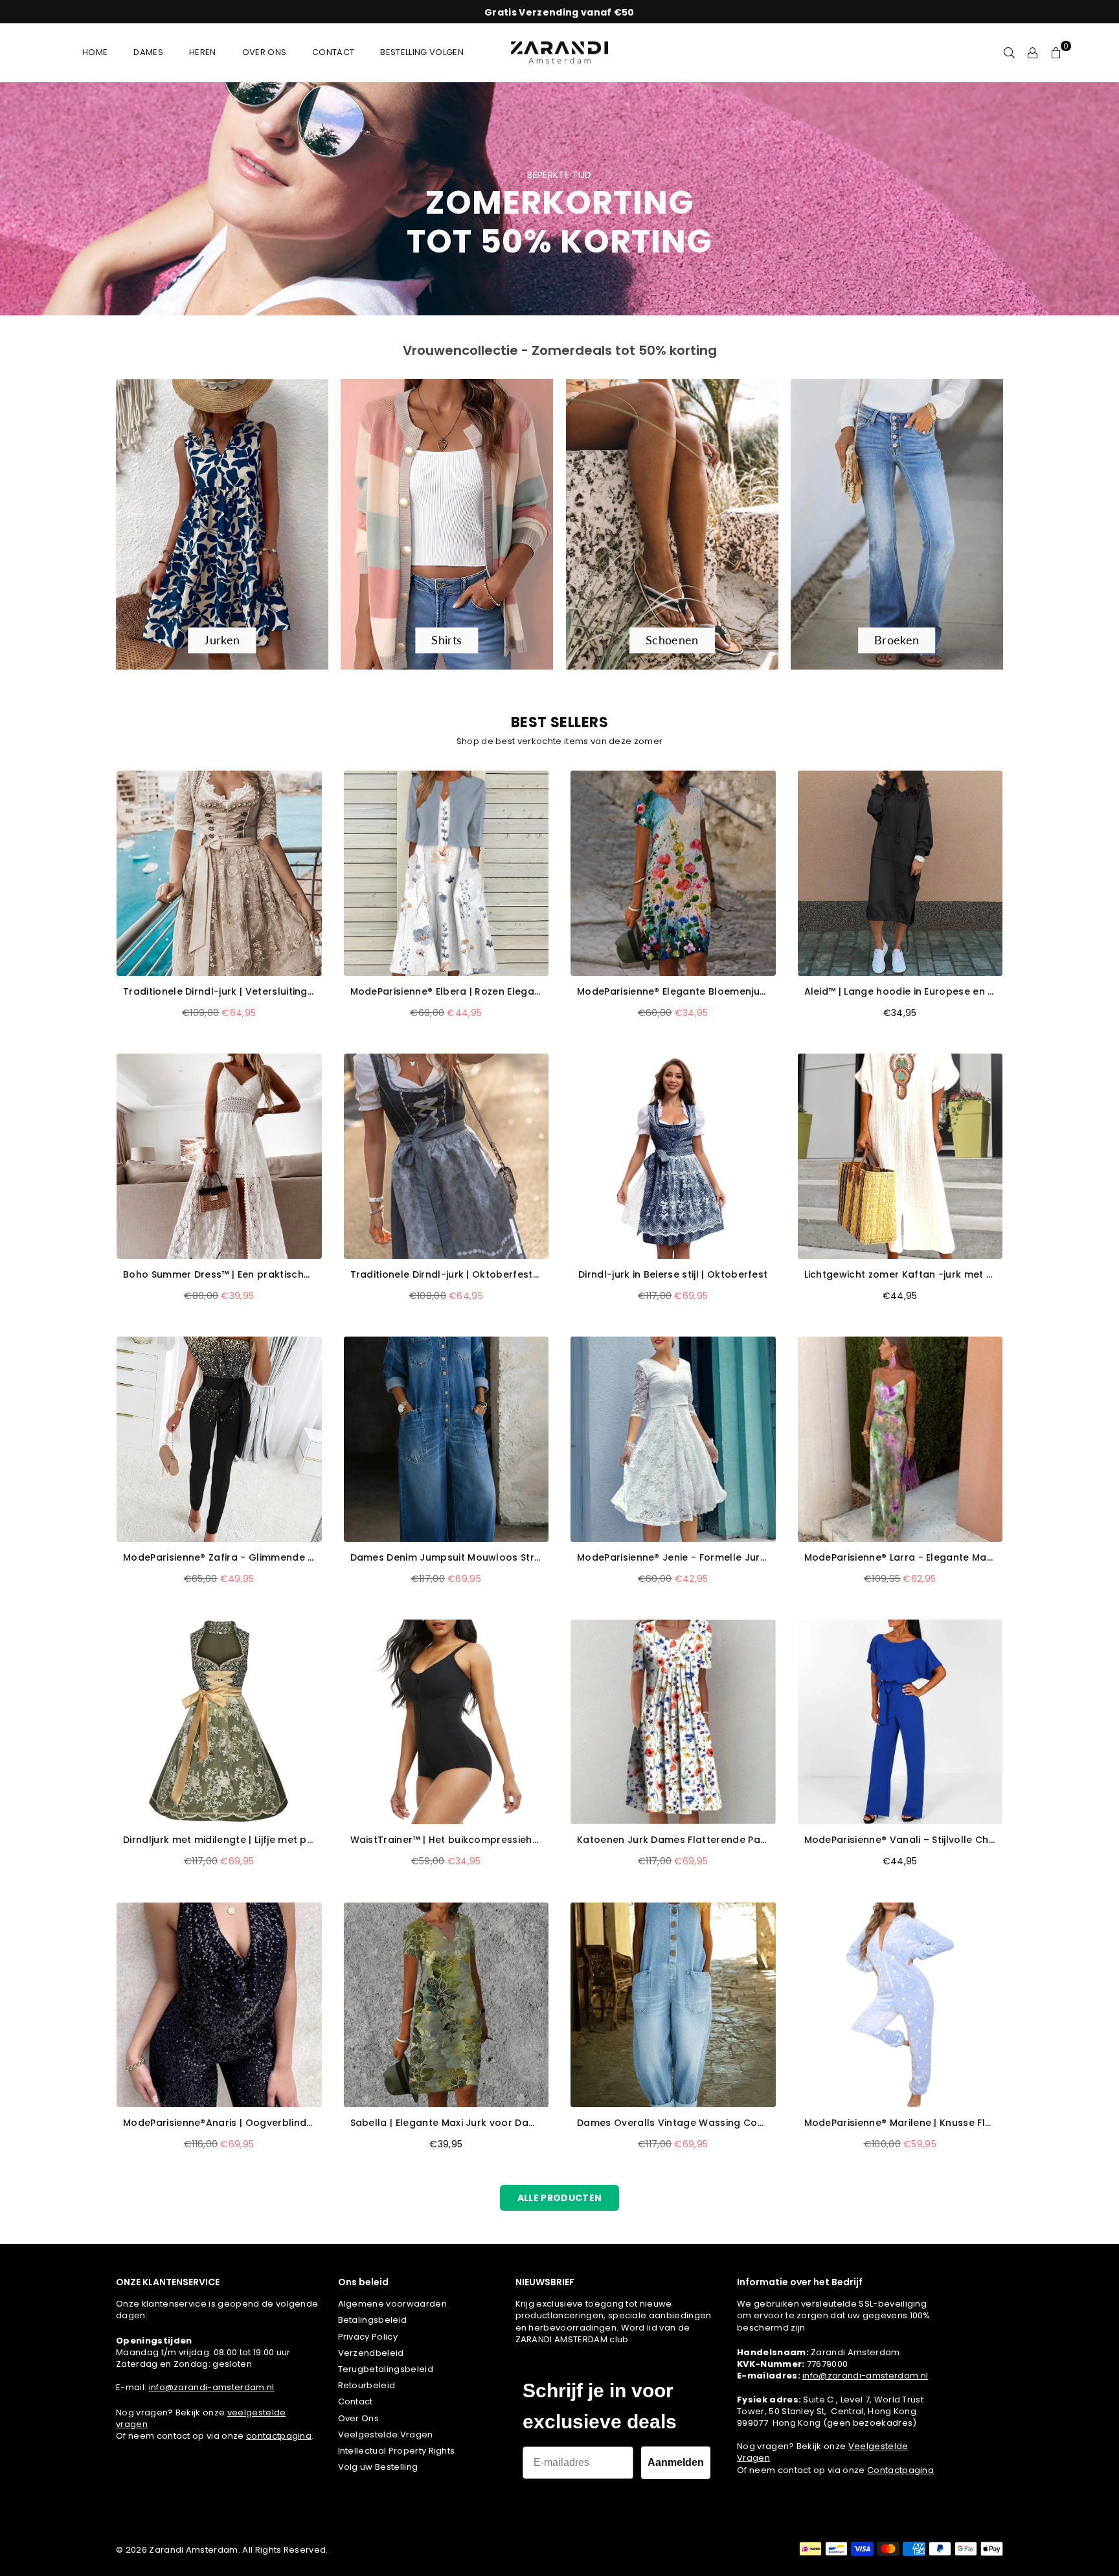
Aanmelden (676, 2462)
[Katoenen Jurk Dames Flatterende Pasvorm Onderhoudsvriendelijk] (673, 1722)
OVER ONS (265, 52)
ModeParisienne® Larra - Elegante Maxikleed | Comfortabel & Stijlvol (900, 1558)
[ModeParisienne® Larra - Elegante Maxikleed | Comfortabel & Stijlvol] (900, 1439)
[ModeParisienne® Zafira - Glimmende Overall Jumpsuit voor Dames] (219, 1439)
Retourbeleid (367, 2385)
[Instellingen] (1033, 52)
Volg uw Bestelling (378, 2467)
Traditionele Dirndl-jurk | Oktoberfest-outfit (446, 1275)
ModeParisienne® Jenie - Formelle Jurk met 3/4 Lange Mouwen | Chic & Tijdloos (673, 1558)
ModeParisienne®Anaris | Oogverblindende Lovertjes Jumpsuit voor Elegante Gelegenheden (219, 2123)
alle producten (559, 2198)
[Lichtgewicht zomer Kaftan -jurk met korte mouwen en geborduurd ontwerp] (900, 1156)
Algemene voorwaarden (392, 2304)
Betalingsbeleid (373, 2320)
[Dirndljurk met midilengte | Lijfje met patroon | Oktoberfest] (219, 1722)
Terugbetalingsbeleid (386, 2369)
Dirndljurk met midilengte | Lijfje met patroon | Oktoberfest (219, 1840)
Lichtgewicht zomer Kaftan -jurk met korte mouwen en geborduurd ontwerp (900, 1275)
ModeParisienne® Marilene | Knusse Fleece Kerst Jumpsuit (900, 2123)
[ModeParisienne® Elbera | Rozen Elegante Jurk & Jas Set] (446, 873)
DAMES (148, 52)
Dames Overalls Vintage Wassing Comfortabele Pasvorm (673, 2123)
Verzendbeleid (371, 2353)
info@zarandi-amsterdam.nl (212, 2387)
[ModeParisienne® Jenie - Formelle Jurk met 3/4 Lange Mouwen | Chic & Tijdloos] (673, 1439)
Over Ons (359, 2418)
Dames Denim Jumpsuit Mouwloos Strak (446, 1558)
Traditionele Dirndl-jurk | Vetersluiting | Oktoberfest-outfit (219, 992)
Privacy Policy (368, 2337)
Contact (356, 2401)
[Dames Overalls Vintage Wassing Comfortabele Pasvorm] (673, 2005)
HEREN (203, 52)
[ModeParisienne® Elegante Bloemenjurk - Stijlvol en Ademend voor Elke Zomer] (673, 873)
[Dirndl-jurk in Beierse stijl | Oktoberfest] (673, 1156)
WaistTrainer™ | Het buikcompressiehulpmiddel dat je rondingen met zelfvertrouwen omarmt (446, 1840)
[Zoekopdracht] (1010, 52)
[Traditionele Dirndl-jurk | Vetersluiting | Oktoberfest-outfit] (219, 873)
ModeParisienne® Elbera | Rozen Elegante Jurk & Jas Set (446, 992)
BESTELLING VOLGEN (422, 52)
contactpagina (279, 2436)
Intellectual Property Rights (397, 2451)
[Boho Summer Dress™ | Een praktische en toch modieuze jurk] (219, 1156)
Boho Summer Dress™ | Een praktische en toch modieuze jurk (219, 1275)
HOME (95, 52)
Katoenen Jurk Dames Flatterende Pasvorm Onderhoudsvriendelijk (673, 1840)
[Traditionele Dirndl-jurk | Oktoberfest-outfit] (446, 1156)
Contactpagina (900, 2470)
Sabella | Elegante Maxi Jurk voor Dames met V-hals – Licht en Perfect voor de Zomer (446, 2123)
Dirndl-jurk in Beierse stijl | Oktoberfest (673, 1275)
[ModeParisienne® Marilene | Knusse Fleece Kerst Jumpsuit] (900, 2005)
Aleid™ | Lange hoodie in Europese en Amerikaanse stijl (900, 992)
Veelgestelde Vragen (386, 2435)
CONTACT (333, 52)
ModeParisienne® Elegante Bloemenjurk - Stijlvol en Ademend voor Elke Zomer (673, 992)
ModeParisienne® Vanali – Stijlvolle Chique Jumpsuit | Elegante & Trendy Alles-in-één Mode (900, 1840)
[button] (1056, 52)
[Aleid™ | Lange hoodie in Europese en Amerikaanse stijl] (900, 873)
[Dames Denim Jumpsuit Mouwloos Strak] (446, 1439)
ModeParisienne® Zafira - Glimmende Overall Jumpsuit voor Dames (219, 1558)
